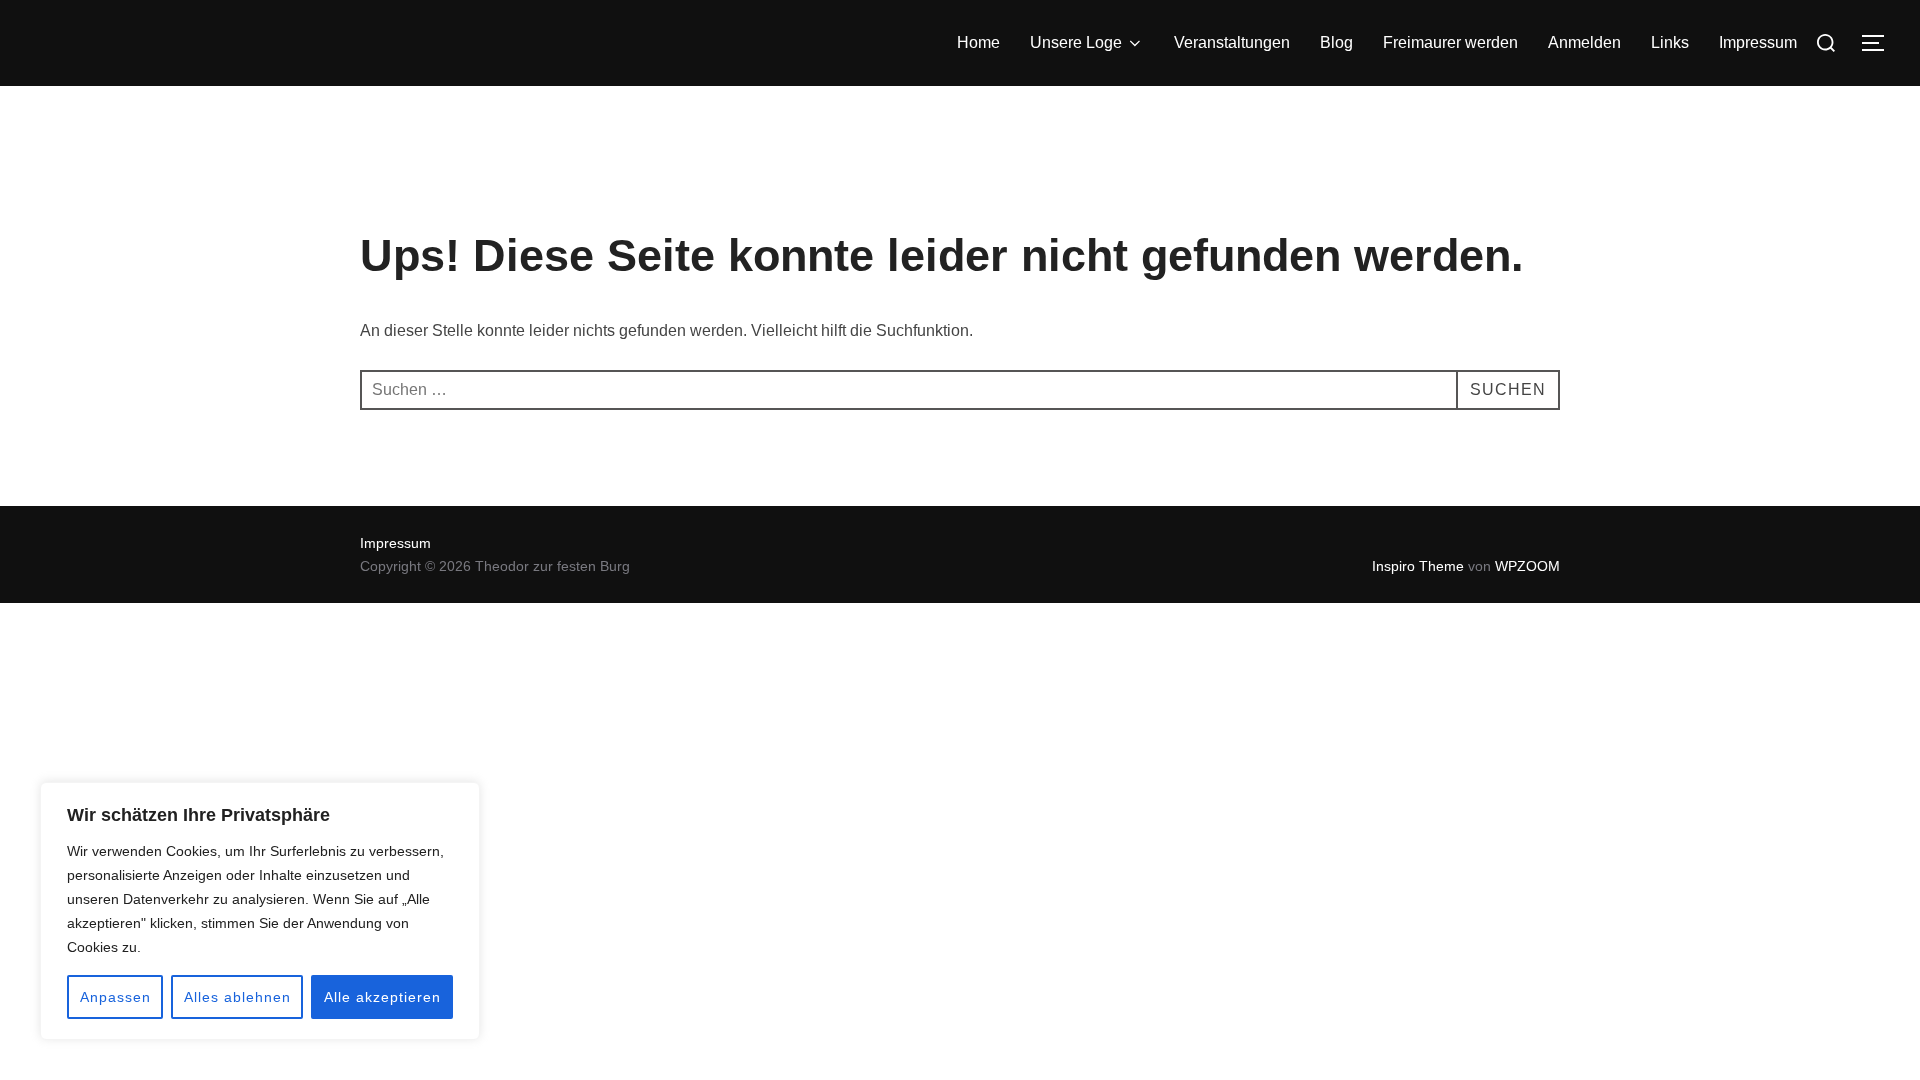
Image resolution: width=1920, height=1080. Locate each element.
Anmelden (1584, 42)
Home (978, 42)
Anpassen (115, 997)
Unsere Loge (1076, 42)
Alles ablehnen (237, 997)
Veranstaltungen (1232, 42)
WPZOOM (1527, 566)
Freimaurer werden (1450, 42)
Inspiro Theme (1418, 566)
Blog (1336, 42)
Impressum (1758, 42)
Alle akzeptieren (382, 997)
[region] (260, 911)
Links (1670, 42)
